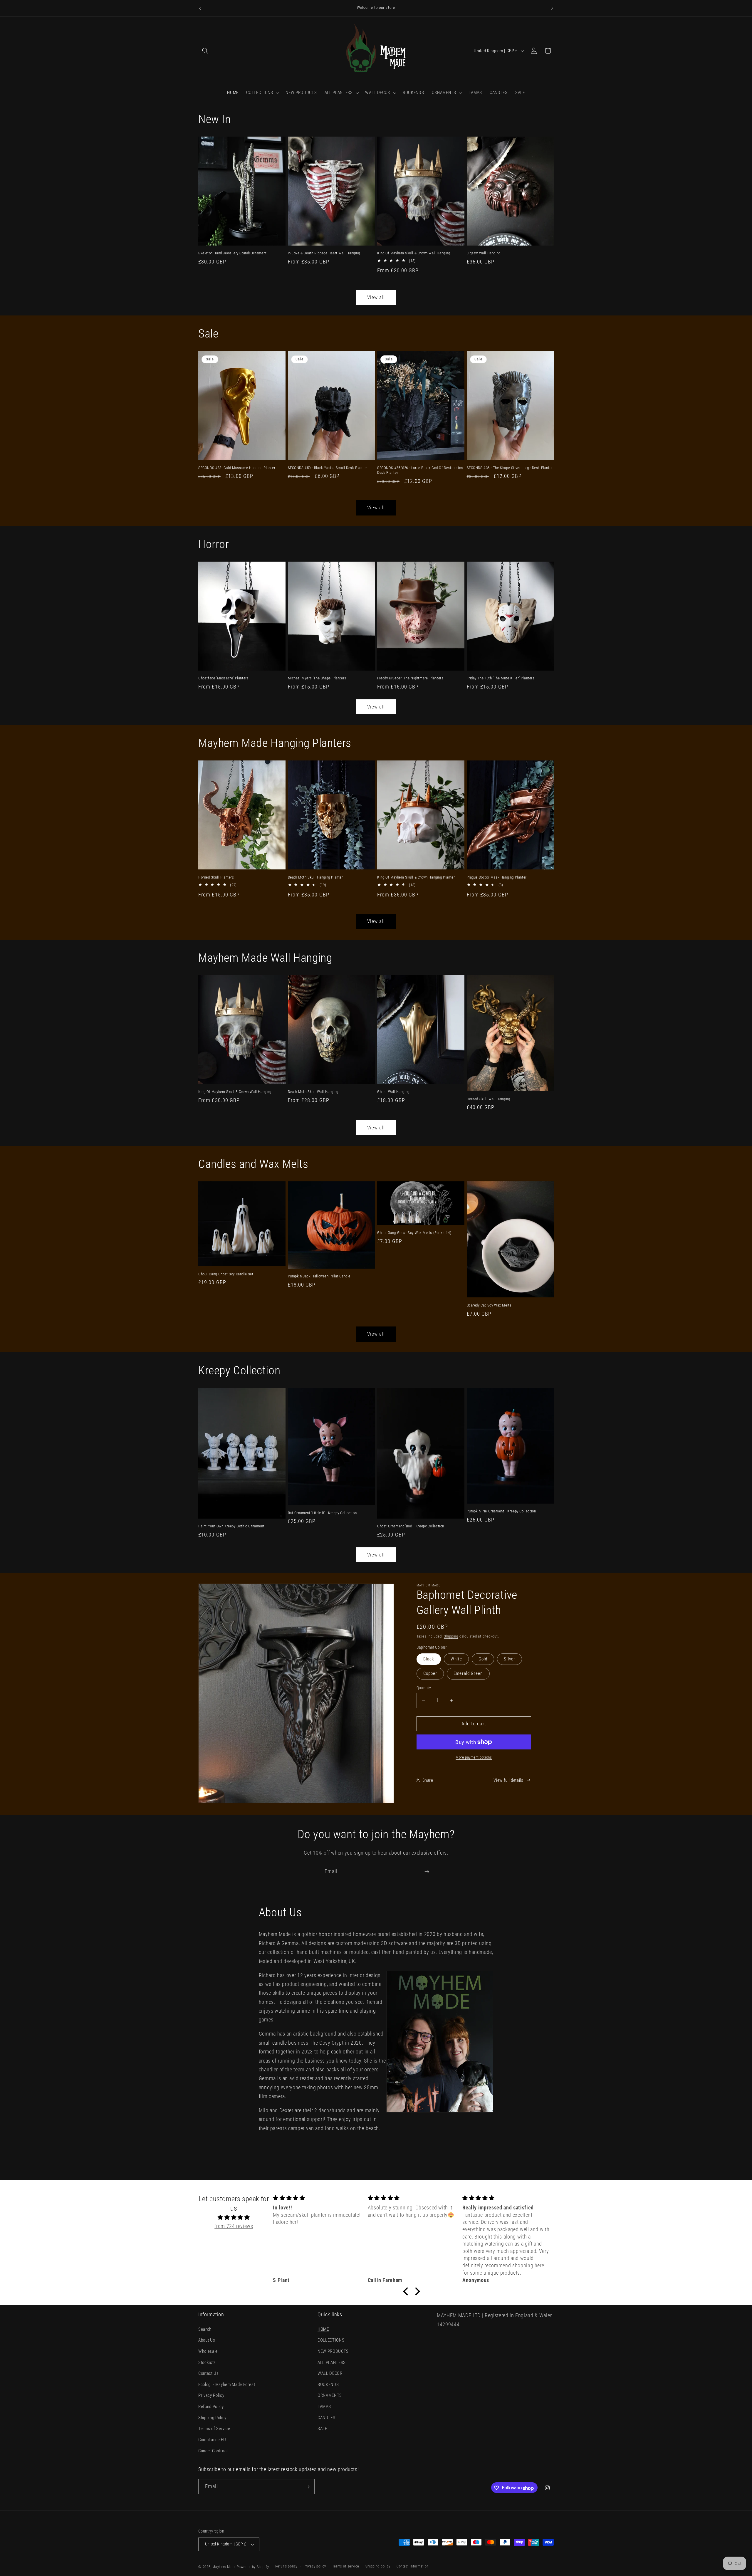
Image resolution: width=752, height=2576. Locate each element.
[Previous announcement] (200, 8)
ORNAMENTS (330, 2395)
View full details (508, 1780)
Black (429, 1659)
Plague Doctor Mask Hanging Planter (497, 877)
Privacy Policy (211, 2395)
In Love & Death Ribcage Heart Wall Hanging (324, 253)
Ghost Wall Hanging (393, 1092)
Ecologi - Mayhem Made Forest (227, 2384)
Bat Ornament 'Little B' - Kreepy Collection (322, 1513)
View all (376, 297)
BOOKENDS (328, 2384)
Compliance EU (212, 2440)
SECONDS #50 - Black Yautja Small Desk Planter (328, 468)
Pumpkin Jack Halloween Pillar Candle (319, 1276)
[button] (205, 51)
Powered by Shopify (253, 2567)
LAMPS (324, 2407)
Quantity (424, 1688)
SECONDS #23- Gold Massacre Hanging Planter (237, 468)
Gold (483, 1659)
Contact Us (209, 2373)
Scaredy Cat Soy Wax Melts (489, 1305)
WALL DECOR (330, 2373)
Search (205, 2329)
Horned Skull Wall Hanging (489, 1099)
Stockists (207, 2362)
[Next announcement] (552, 8)
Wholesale (208, 2351)
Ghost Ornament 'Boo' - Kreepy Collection (411, 1526)
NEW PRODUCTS (333, 2351)
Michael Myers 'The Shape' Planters (317, 678)
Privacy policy (315, 2567)
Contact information (413, 2567)
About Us (207, 2340)
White (456, 1659)
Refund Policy (211, 2407)
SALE (322, 2429)
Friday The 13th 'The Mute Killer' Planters (501, 678)
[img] (234, 2217)
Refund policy (286, 2567)
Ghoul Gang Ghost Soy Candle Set (226, 1274)
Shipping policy (378, 2567)
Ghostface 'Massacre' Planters (223, 678)
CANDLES (327, 2417)
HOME (323, 2329)
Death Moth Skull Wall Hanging (313, 1092)
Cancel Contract (213, 2451)
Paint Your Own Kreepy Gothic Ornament (231, 1526)
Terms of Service (214, 2429)
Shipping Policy (212, 2417)
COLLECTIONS (331, 2340)
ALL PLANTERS (332, 2362)
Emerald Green (468, 1673)
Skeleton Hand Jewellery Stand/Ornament (233, 253)
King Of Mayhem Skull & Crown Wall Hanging (414, 253)
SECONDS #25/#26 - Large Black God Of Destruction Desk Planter (420, 470)
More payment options (474, 1757)
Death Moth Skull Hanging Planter (315, 877)
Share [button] (428, 1780)
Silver (510, 1659)
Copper (430, 1673)
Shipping (451, 1636)
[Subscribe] (427, 1872)
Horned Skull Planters (216, 877)
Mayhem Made (224, 2567)
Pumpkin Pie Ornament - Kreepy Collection (501, 1511)
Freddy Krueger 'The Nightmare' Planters (410, 678)
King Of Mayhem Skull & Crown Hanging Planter (416, 877)
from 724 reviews (234, 2226)
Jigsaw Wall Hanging (484, 253)
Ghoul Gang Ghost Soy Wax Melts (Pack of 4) (414, 1233)
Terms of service (346, 2567)
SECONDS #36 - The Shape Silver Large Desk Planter (510, 468)
